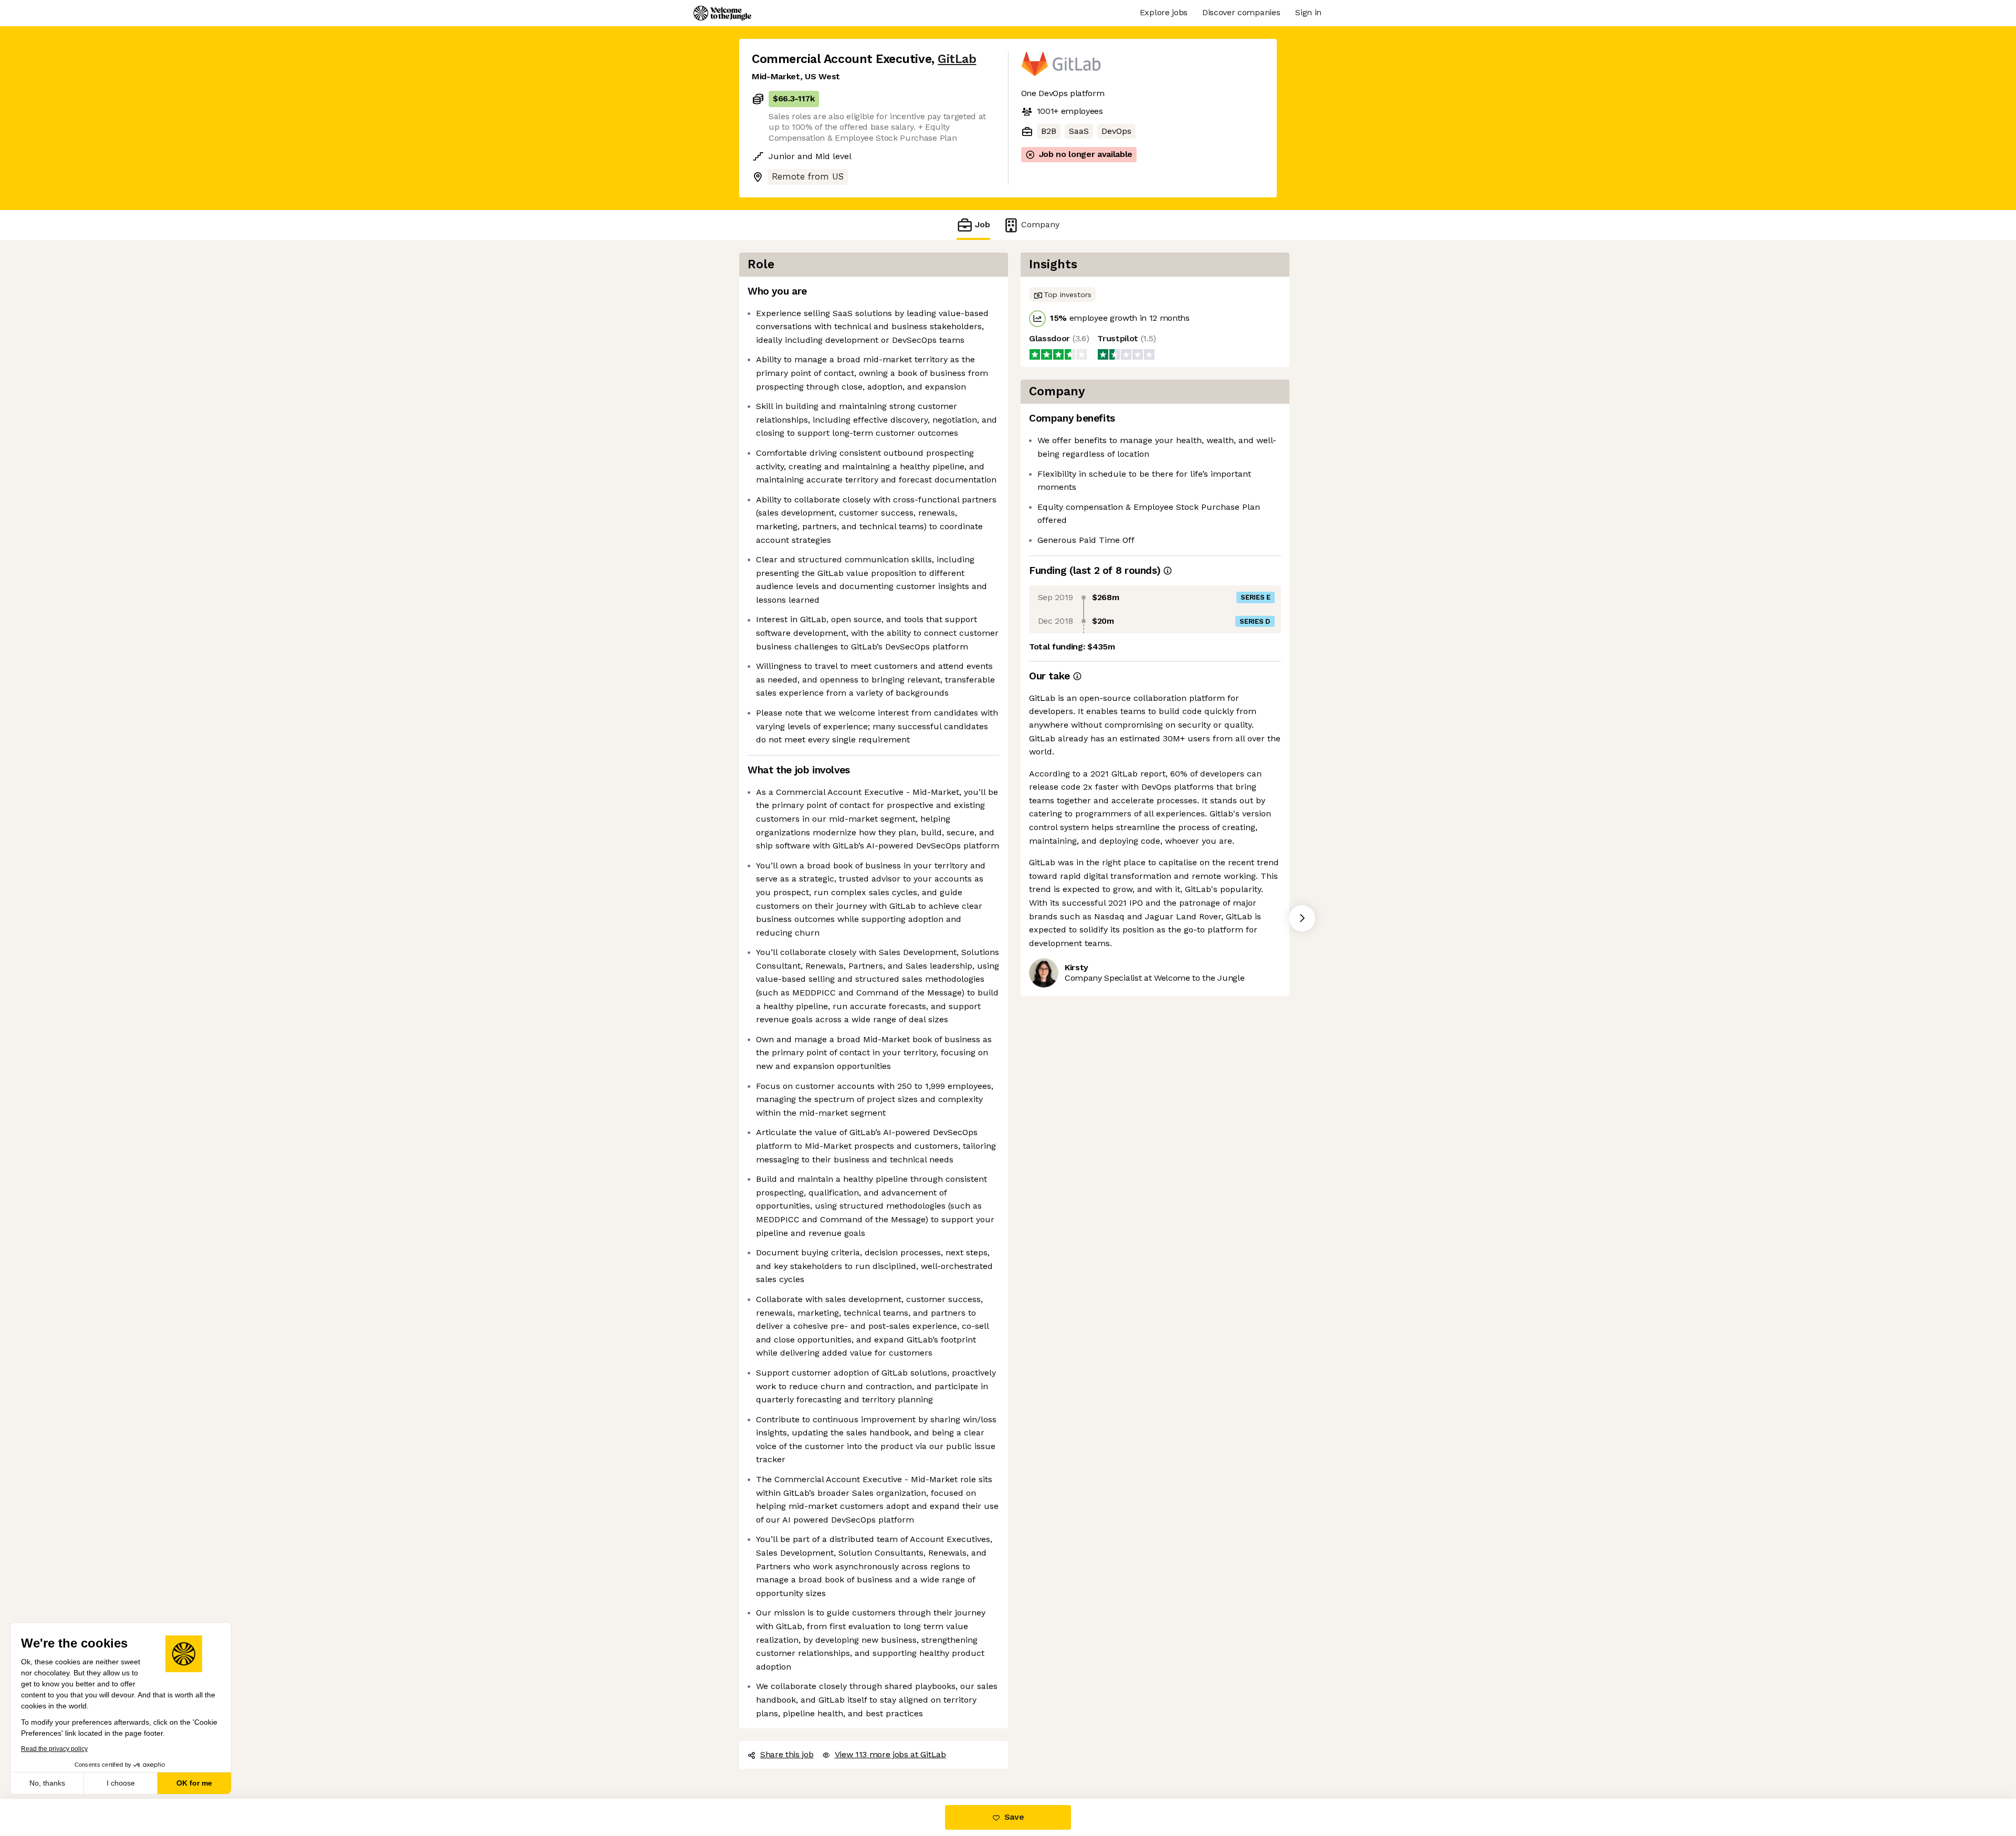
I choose (121, 1783)
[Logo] (722, 13)
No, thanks (47, 1783)
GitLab (957, 59)
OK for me (194, 1783)
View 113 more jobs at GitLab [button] (890, 1754)
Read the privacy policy (54, 1749)
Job (983, 224)
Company (1040, 224)
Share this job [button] (787, 1754)
